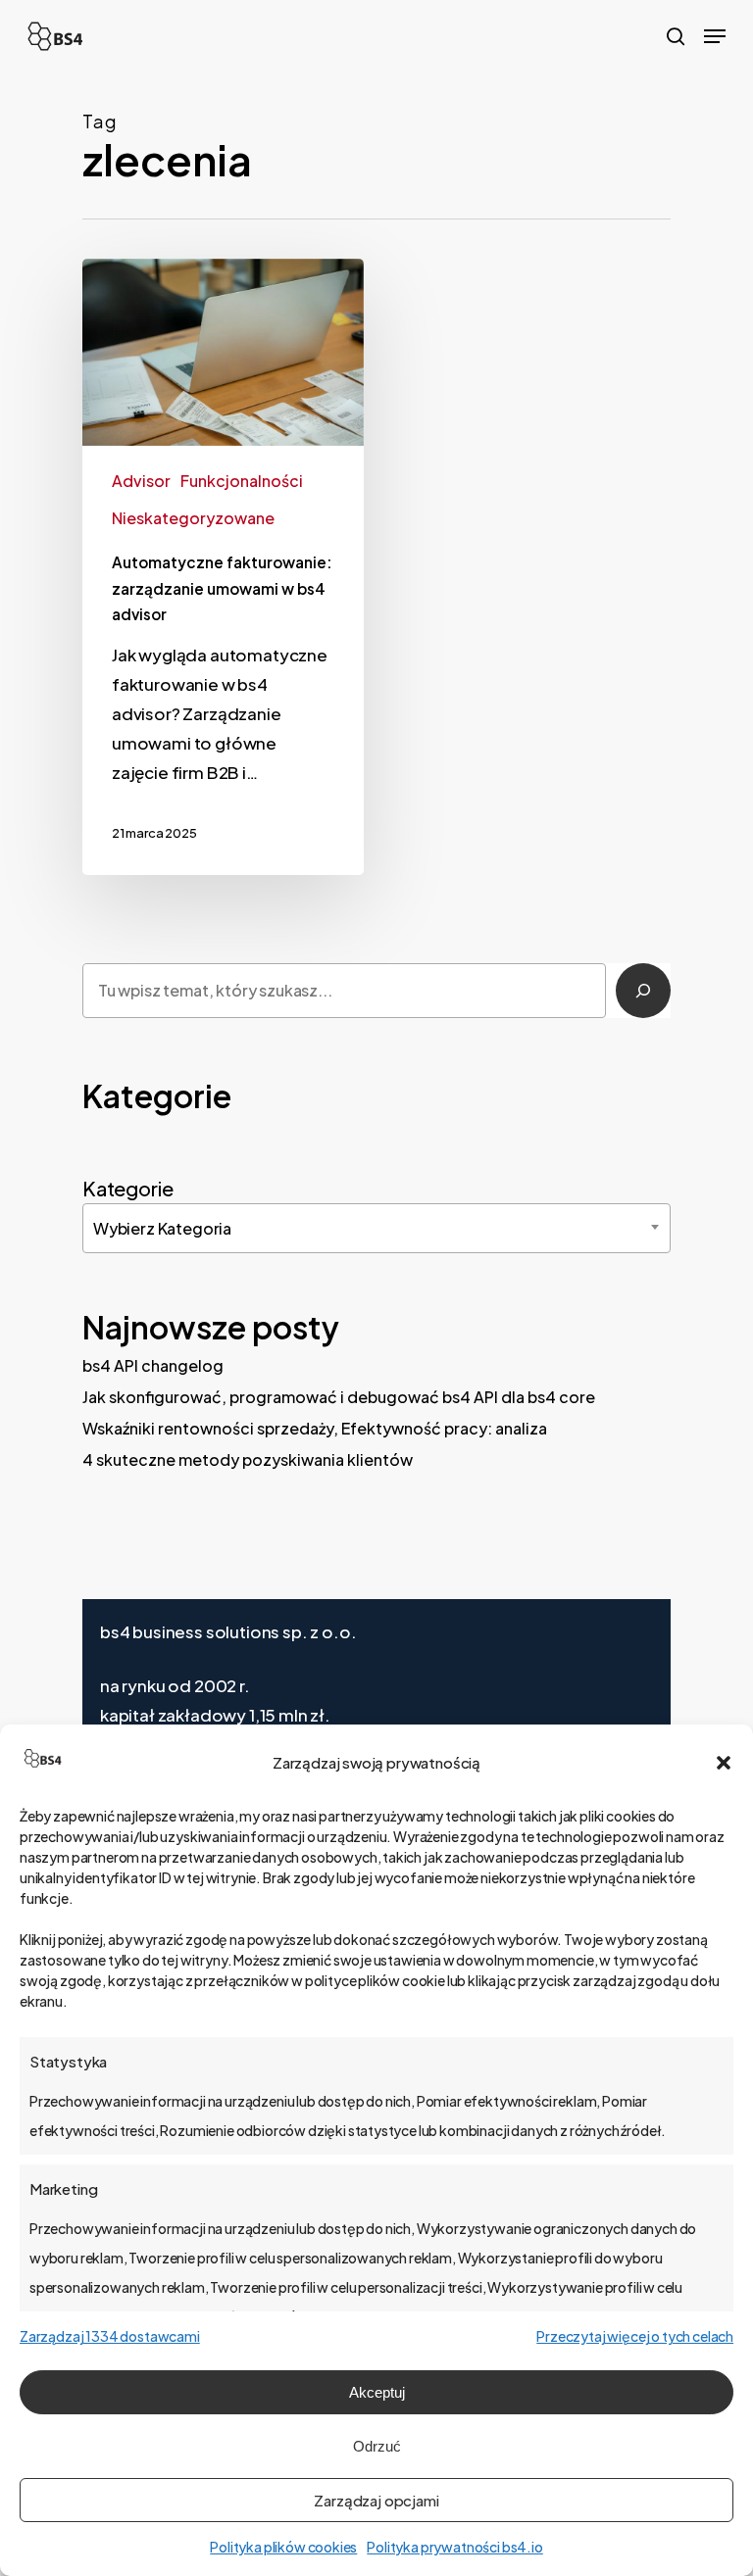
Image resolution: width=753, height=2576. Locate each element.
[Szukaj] (643, 991)
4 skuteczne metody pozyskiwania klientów (248, 1459)
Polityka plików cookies (283, 2547)
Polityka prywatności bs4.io (454, 2547)
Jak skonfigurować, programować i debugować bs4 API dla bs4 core (339, 1397)
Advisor (141, 481)
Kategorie (127, 1188)
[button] (724, 1763)
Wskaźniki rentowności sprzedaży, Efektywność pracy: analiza (315, 1428)
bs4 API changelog (153, 1365)
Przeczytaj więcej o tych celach (635, 2336)
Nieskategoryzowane (193, 518)
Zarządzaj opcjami (376, 2500)
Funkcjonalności (242, 481)
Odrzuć (377, 2446)
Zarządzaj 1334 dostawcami (110, 2336)
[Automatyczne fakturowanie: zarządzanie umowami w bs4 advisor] (223, 567)
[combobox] (376, 1228)
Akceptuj (377, 2392)
